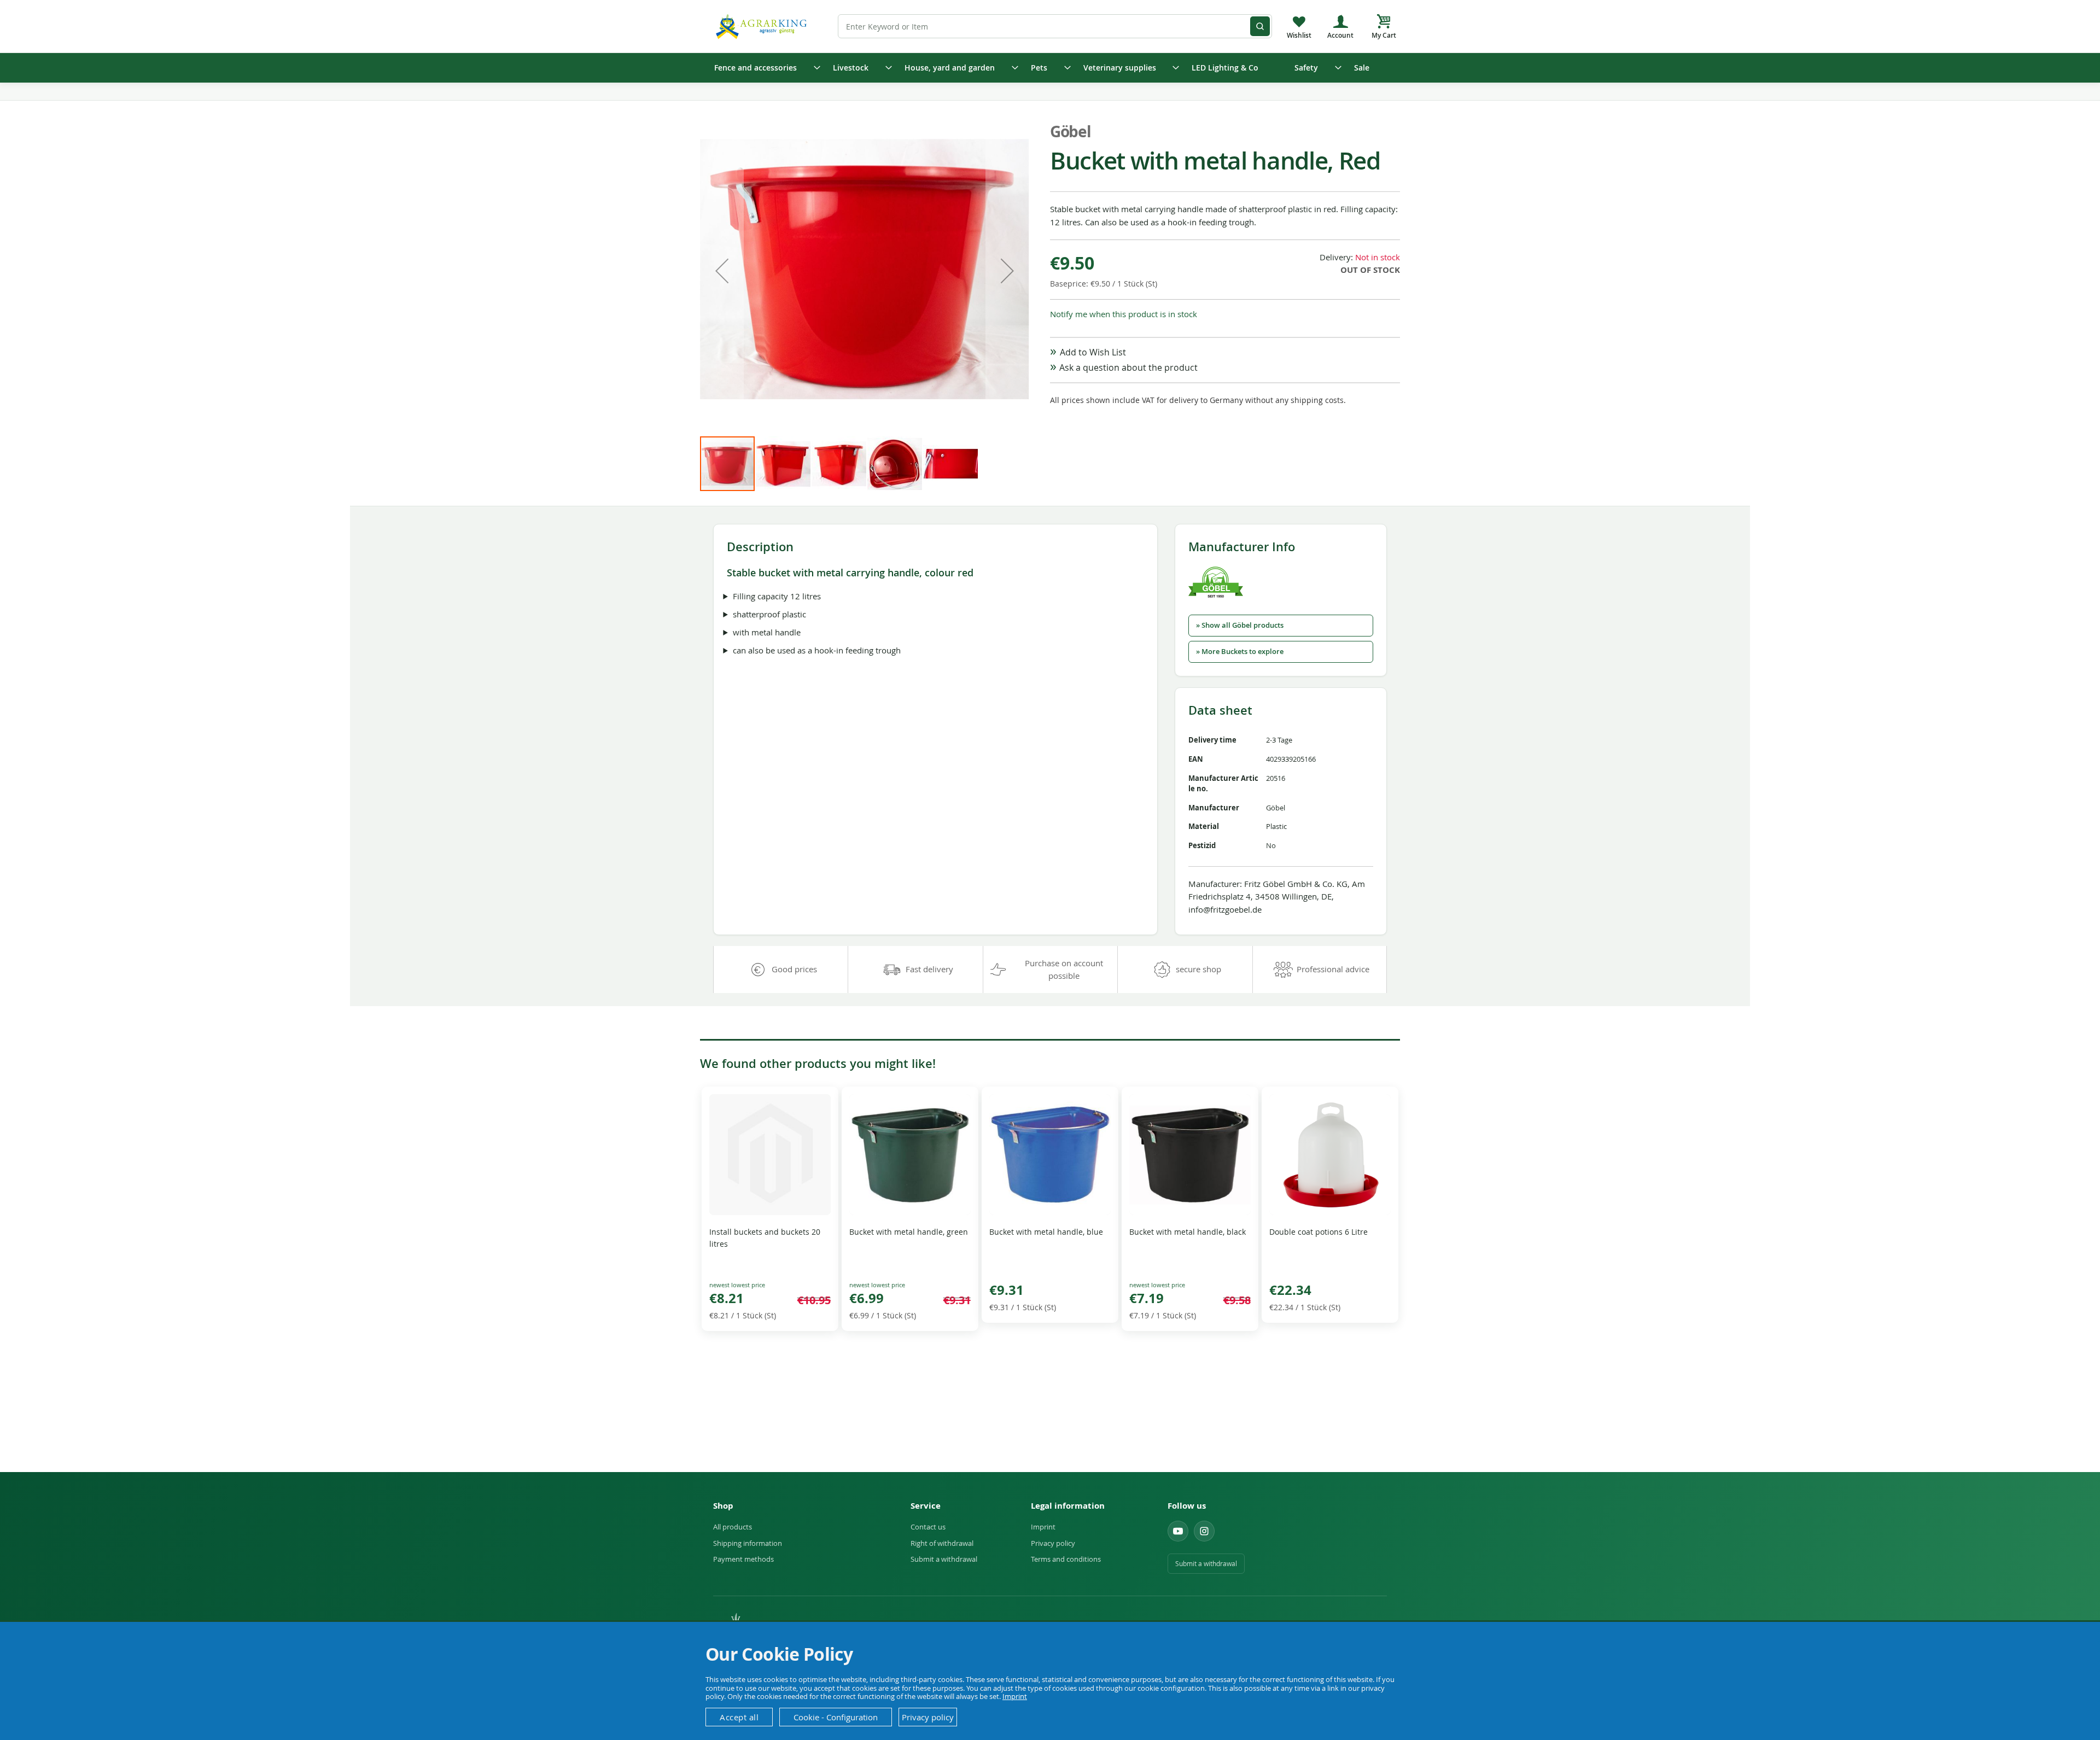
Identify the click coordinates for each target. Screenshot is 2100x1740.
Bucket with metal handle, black (1188, 1232)
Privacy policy (1053, 1543)
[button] (722, 271)
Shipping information (748, 1543)
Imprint (1043, 1527)
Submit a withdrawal (944, 1559)
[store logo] (763, 26)
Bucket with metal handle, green (909, 1232)
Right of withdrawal (942, 1543)
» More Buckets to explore (1240, 652)
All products (733, 1527)
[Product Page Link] (770, 1212)
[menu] (1050, 68)
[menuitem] (764, 68)
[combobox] (1055, 26)
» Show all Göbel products (1240, 625)
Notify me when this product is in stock (1124, 314)
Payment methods (743, 1559)
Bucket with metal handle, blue (1046, 1232)
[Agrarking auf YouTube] (1178, 1531)
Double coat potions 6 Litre (1319, 1232)
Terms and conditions (1066, 1559)
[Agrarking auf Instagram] (1204, 1531)
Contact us (928, 1527)
